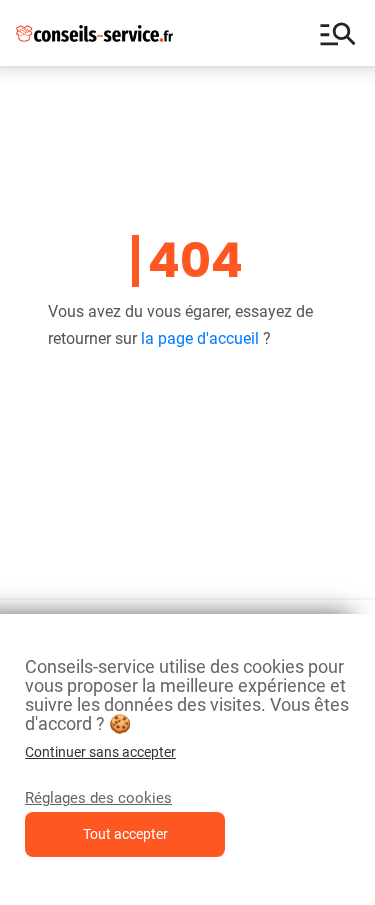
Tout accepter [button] (125, 834)
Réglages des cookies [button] (98, 798)
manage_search (338, 33)
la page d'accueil (200, 338)
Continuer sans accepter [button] (100, 752)
